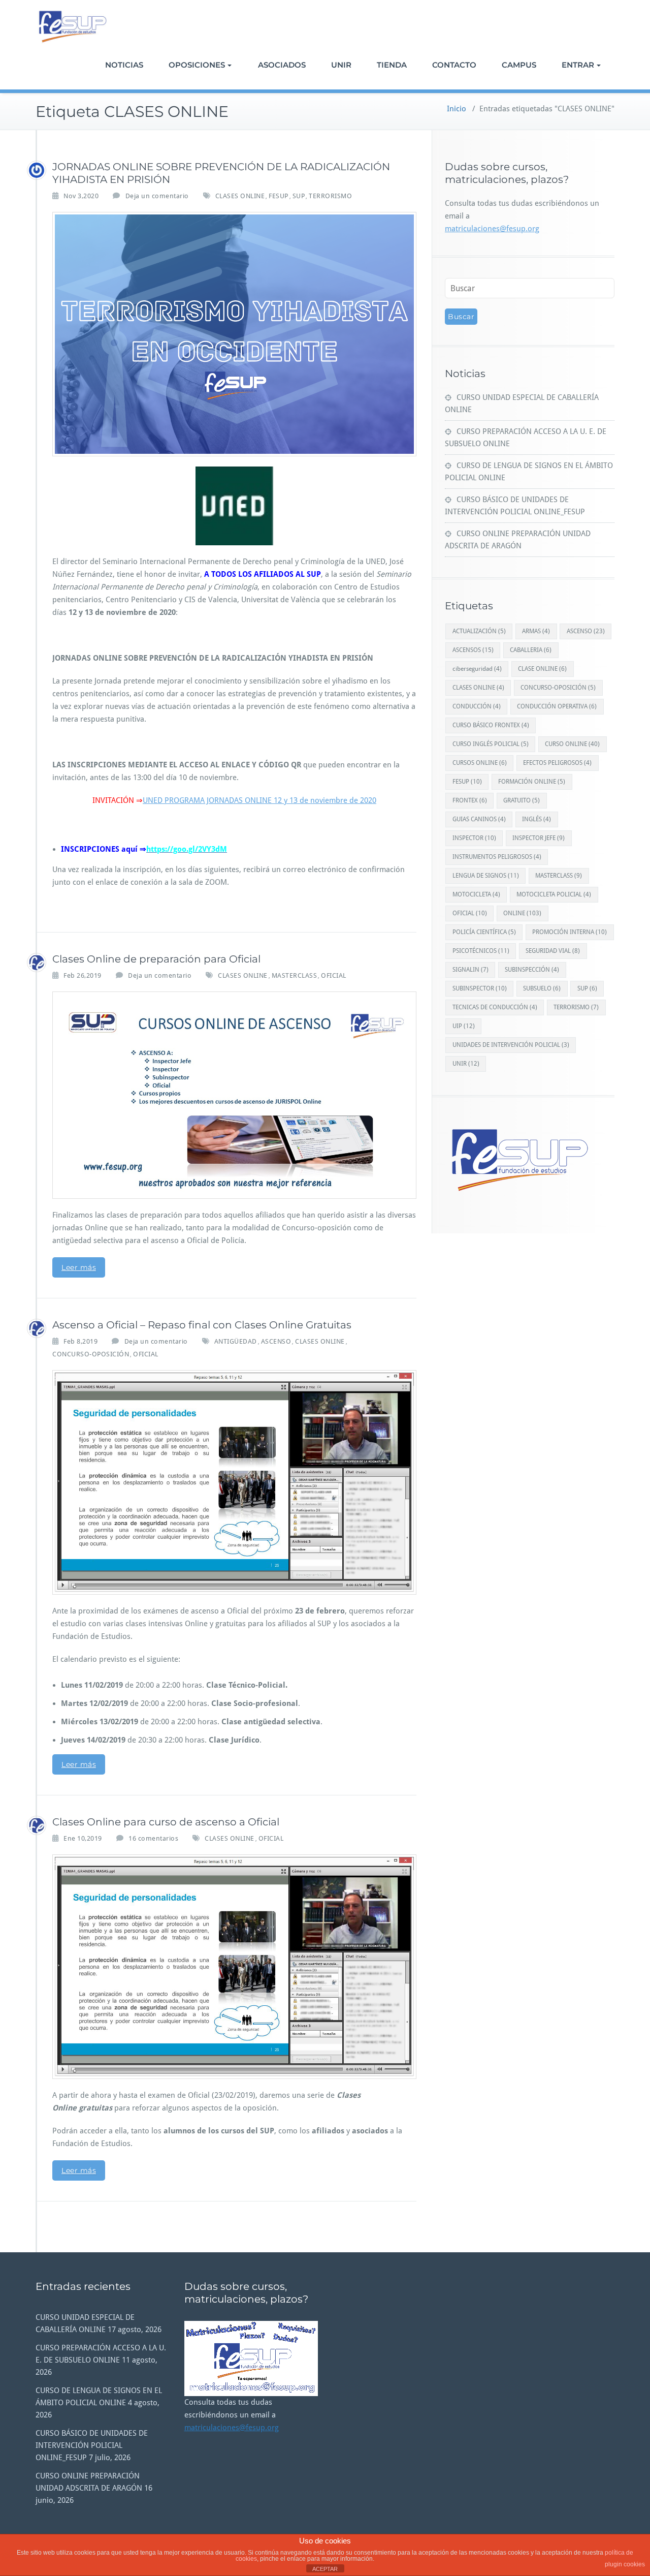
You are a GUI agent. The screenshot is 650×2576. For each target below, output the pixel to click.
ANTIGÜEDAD (236, 1341)
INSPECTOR (474, 838)
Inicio (457, 109)
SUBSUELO (542, 988)
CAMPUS (519, 65)
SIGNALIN (470, 970)
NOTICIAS (124, 65)
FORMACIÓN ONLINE (532, 782)
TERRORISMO (330, 196)
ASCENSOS (473, 650)
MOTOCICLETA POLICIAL (554, 894)
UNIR (341, 65)
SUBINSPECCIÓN (532, 970)
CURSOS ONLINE (480, 763)
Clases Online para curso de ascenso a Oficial (166, 1822)
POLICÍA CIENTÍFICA (484, 932)
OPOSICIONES (197, 65)
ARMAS (536, 631)
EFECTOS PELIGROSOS (557, 763)
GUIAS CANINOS (479, 819)
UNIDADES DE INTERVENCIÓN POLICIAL (511, 1045)
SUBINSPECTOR (480, 988)
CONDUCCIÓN (477, 706)
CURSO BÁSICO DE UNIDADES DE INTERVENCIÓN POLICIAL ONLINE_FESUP (92, 2445)
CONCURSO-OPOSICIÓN (91, 1354)
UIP (464, 1026)
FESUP (279, 196)
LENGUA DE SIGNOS (486, 876)
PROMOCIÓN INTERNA (570, 932)
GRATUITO (522, 800)
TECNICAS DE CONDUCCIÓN (495, 1007)
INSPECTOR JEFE (539, 838)
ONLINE (522, 913)
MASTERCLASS (295, 975)
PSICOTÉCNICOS (481, 951)
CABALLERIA (531, 650)
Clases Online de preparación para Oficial (156, 959)
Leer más (79, 1267)
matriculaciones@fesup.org (492, 229)
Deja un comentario (157, 196)
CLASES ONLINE (240, 196)
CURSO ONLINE (572, 744)
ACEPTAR (325, 2569)
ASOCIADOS (282, 65)
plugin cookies (625, 2564)
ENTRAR (578, 65)
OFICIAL (334, 975)
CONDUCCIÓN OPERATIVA (557, 706)
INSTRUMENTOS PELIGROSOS (497, 857)
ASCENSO (276, 1341)
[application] (251, 2358)
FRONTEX (470, 800)
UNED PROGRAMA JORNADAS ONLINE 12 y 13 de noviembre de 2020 (259, 800)
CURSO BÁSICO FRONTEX (491, 725)
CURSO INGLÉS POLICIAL (491, 744)
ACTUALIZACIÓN (479, 631)
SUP (299, 196)
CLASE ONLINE (542, 669)
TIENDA (392, 65)
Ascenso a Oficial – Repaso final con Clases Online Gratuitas (202, 1325)
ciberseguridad (477, 669)
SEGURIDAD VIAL (553, 951)
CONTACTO (454, 65)
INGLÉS (537, 819)
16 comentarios (153, 1838)
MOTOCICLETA (476, 894)
